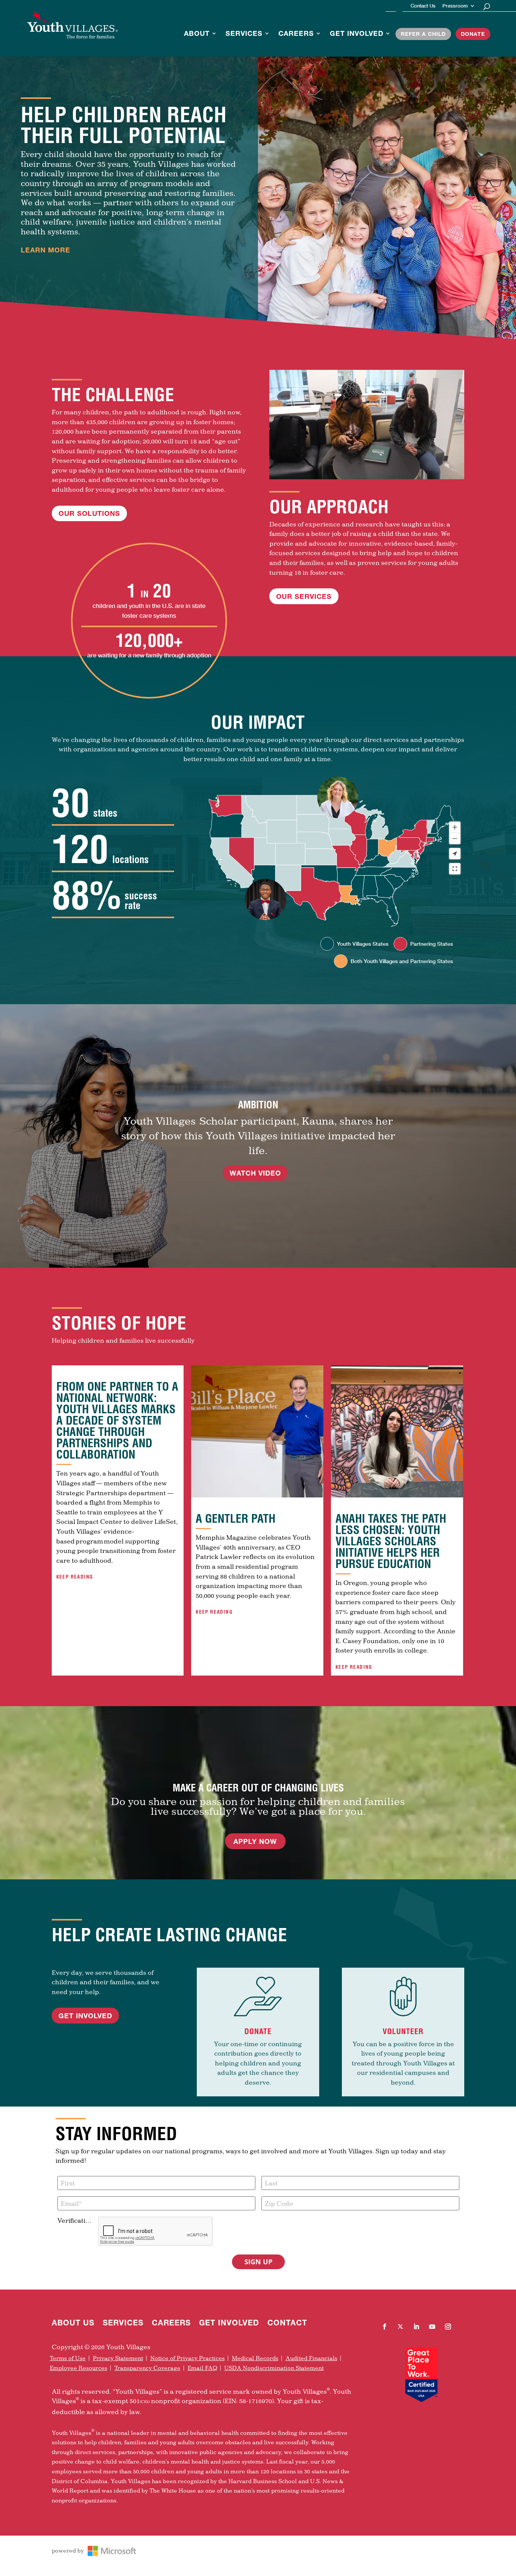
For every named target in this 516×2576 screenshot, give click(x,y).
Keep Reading (75, 1577)
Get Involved (357, 34)
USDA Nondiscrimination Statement (274, 2368)
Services (244, 34)
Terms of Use (68, 2358)
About (197, 34)
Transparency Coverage (148, 2368)
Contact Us (423, 6)
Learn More (46, 250)
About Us (73, 2324)
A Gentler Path (236, 1519)
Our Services (304, 596)
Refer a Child (423, 34)
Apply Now (255, 1841)
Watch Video (255, 1173)
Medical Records (255, 2358)
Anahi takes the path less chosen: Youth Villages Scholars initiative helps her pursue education (391, 1541)
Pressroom (455, 6)
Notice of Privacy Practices (188, 2358)
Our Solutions (89, 513)
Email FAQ (202, 2368)
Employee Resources (79, 2368)
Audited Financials (311, 2358)
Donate (473, 34)
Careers (296, 34)
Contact (287, 2324)
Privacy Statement (118, 2358)
